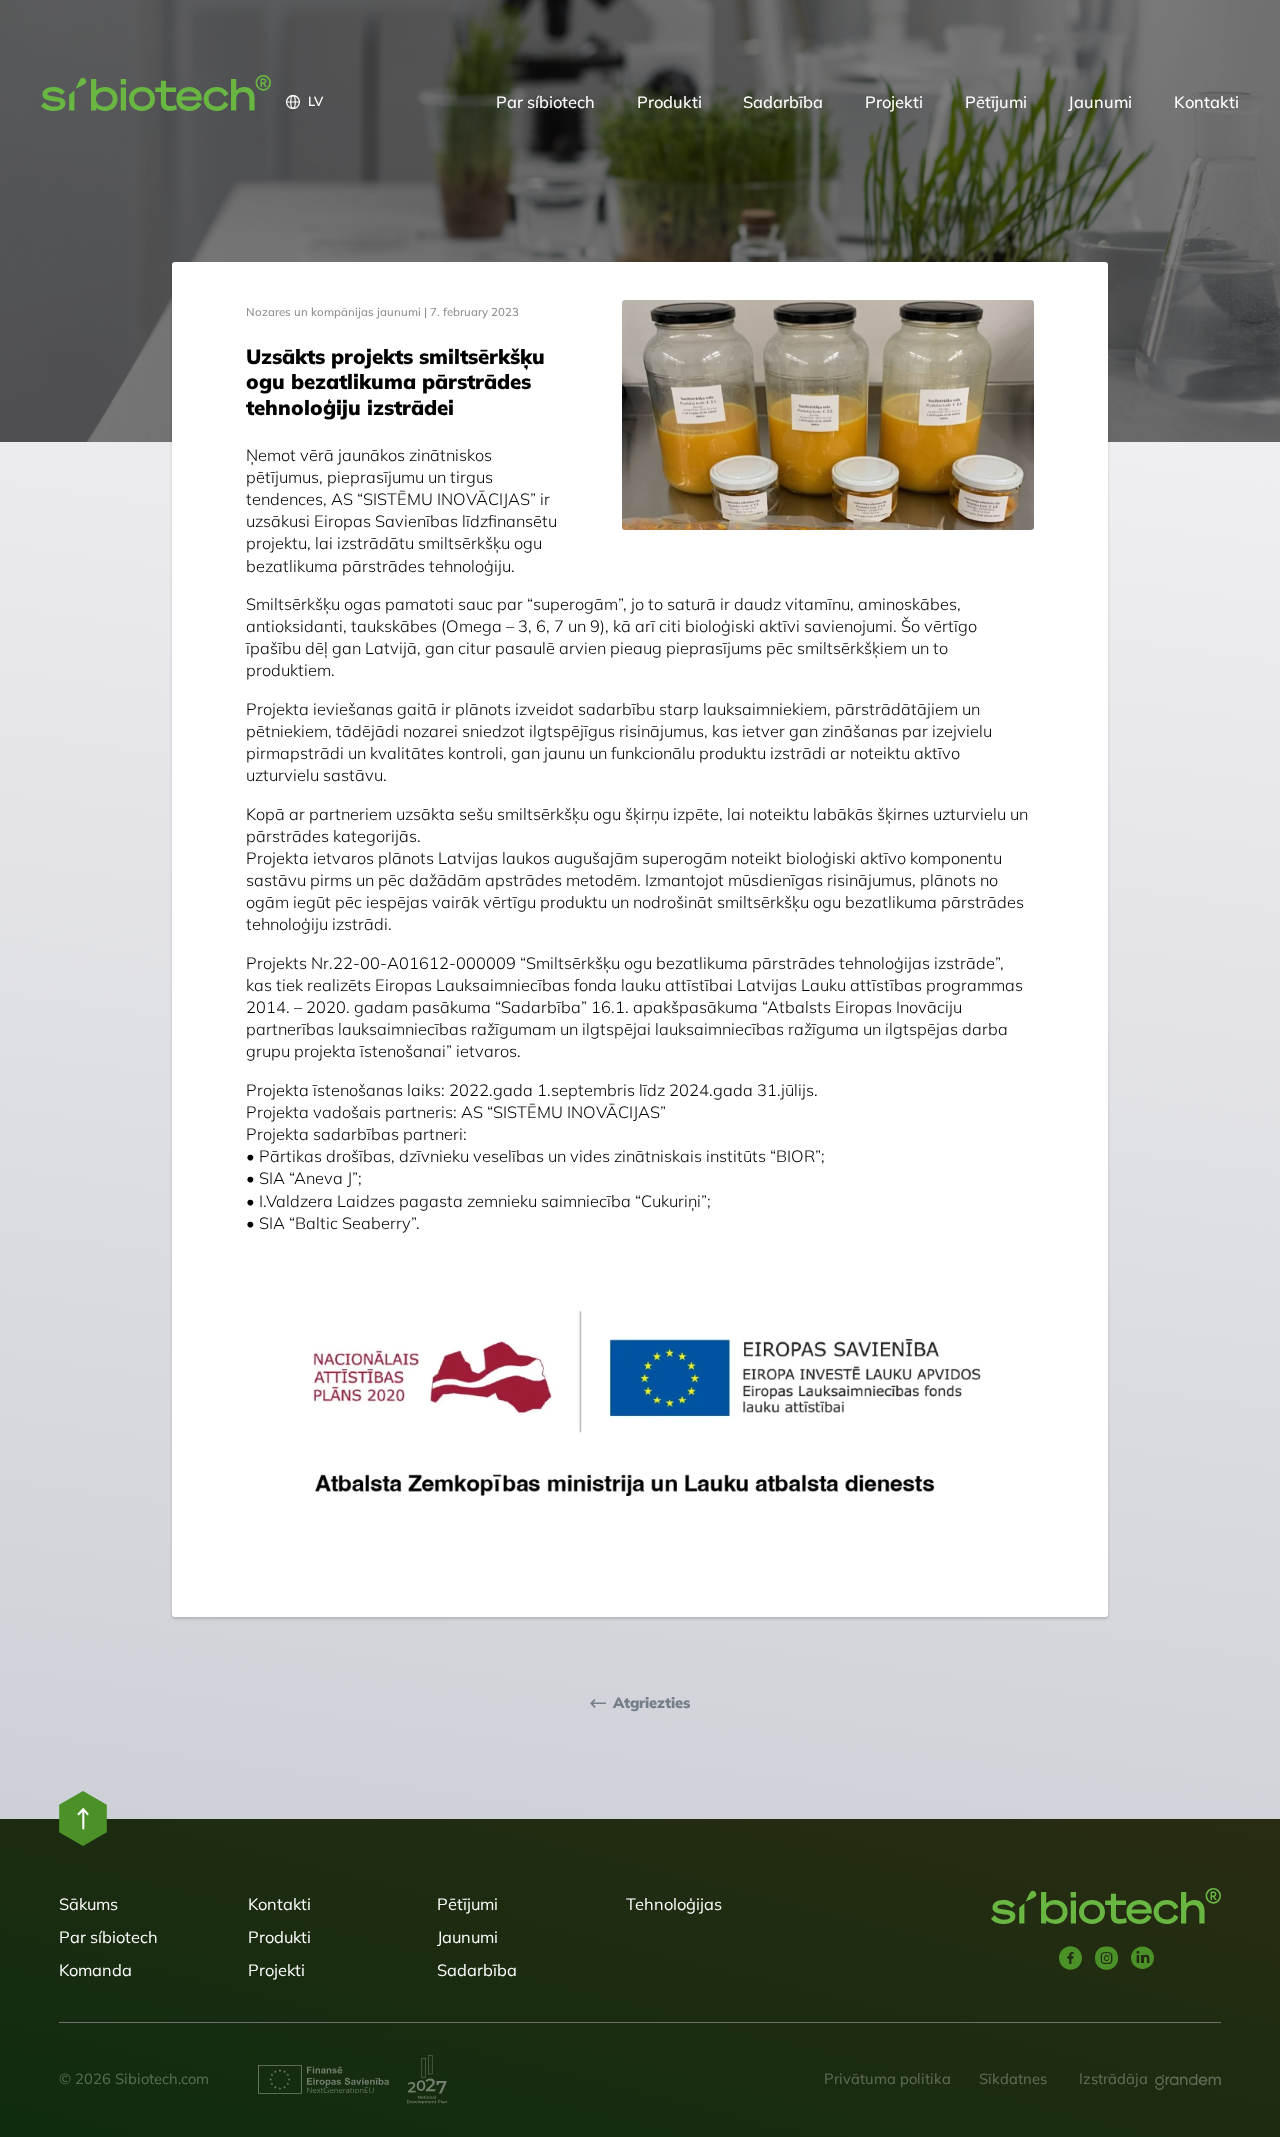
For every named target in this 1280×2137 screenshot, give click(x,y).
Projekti (894, 102)
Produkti (669, 102)
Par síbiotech (545, 102)
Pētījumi (996, 102)
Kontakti (1206, 102)
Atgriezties (651, 1703)
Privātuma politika (887, 2078)
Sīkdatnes (1013, 2078)
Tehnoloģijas (674, 1904)
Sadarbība (783, 102)
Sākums (88, 1904)
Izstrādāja (1113, 2078)
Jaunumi (1100, 102)
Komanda (95, 1970)
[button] (380, 102)
